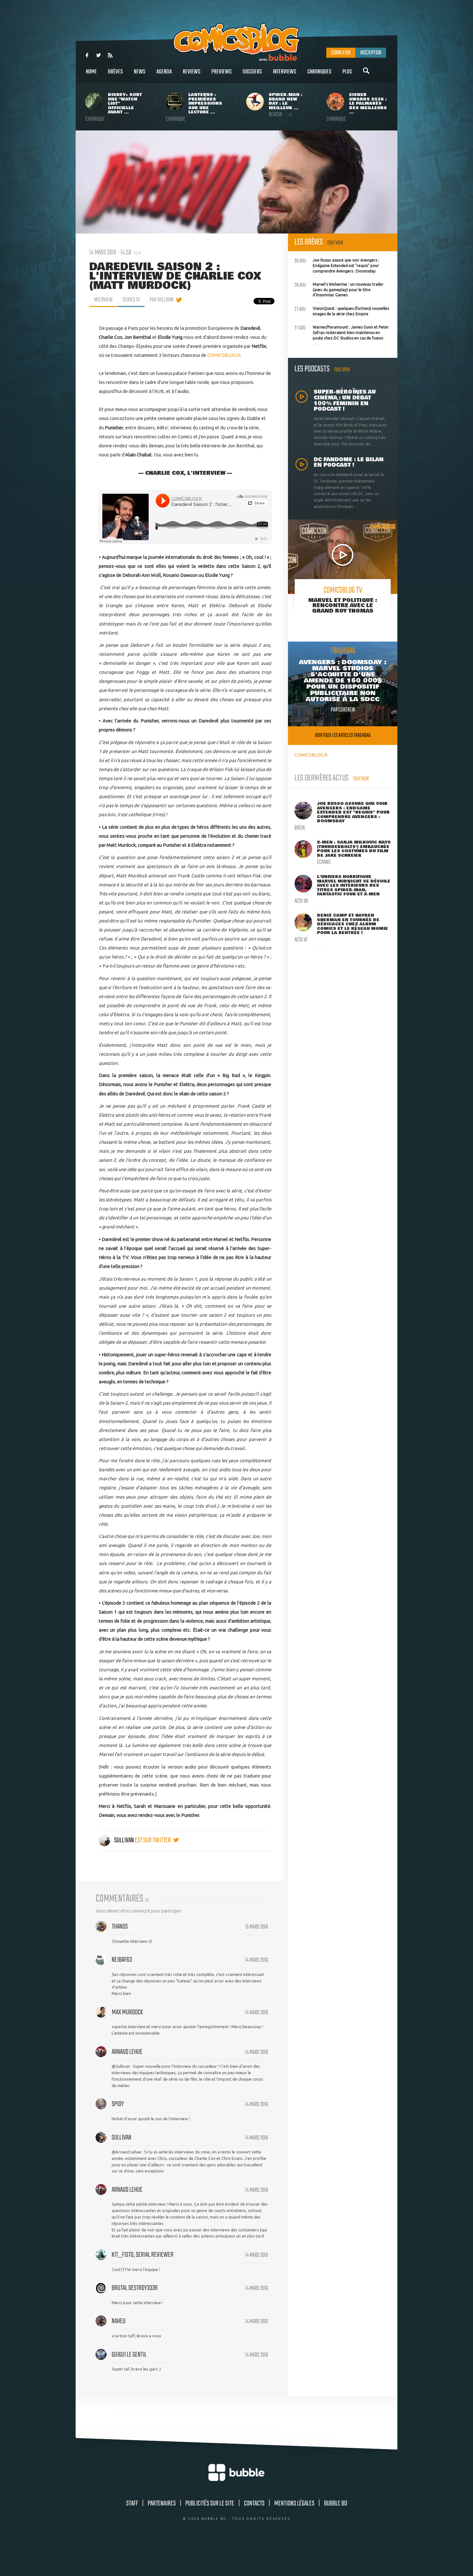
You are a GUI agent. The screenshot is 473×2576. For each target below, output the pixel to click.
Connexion (341, 53)
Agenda (164, 72)
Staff (132, 2504)
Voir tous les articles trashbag (343, 735)
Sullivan (124, 1840)
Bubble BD (336, 2504)
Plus (347, 72)
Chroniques (319, 72)
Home (91, 72)
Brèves (115, 72)
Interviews (285, 72)
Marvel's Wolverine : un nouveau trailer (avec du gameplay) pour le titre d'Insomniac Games (339, 289)
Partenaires (162, 2504)
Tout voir (335, 243)
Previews (222, 72)
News (140, 72)
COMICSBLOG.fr (224, 355)
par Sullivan (162, 300)
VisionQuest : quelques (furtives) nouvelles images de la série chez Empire (342, 310)
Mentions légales (294, 2504)
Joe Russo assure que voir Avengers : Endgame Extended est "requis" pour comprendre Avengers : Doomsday (337, 265)
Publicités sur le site (210, 2504)
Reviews (192, 72)
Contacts (254, 2504)
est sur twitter (153, 1840)
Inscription (371, 53)
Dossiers (252, 72)
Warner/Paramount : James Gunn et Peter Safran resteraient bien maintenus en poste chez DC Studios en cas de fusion (342, 332)
